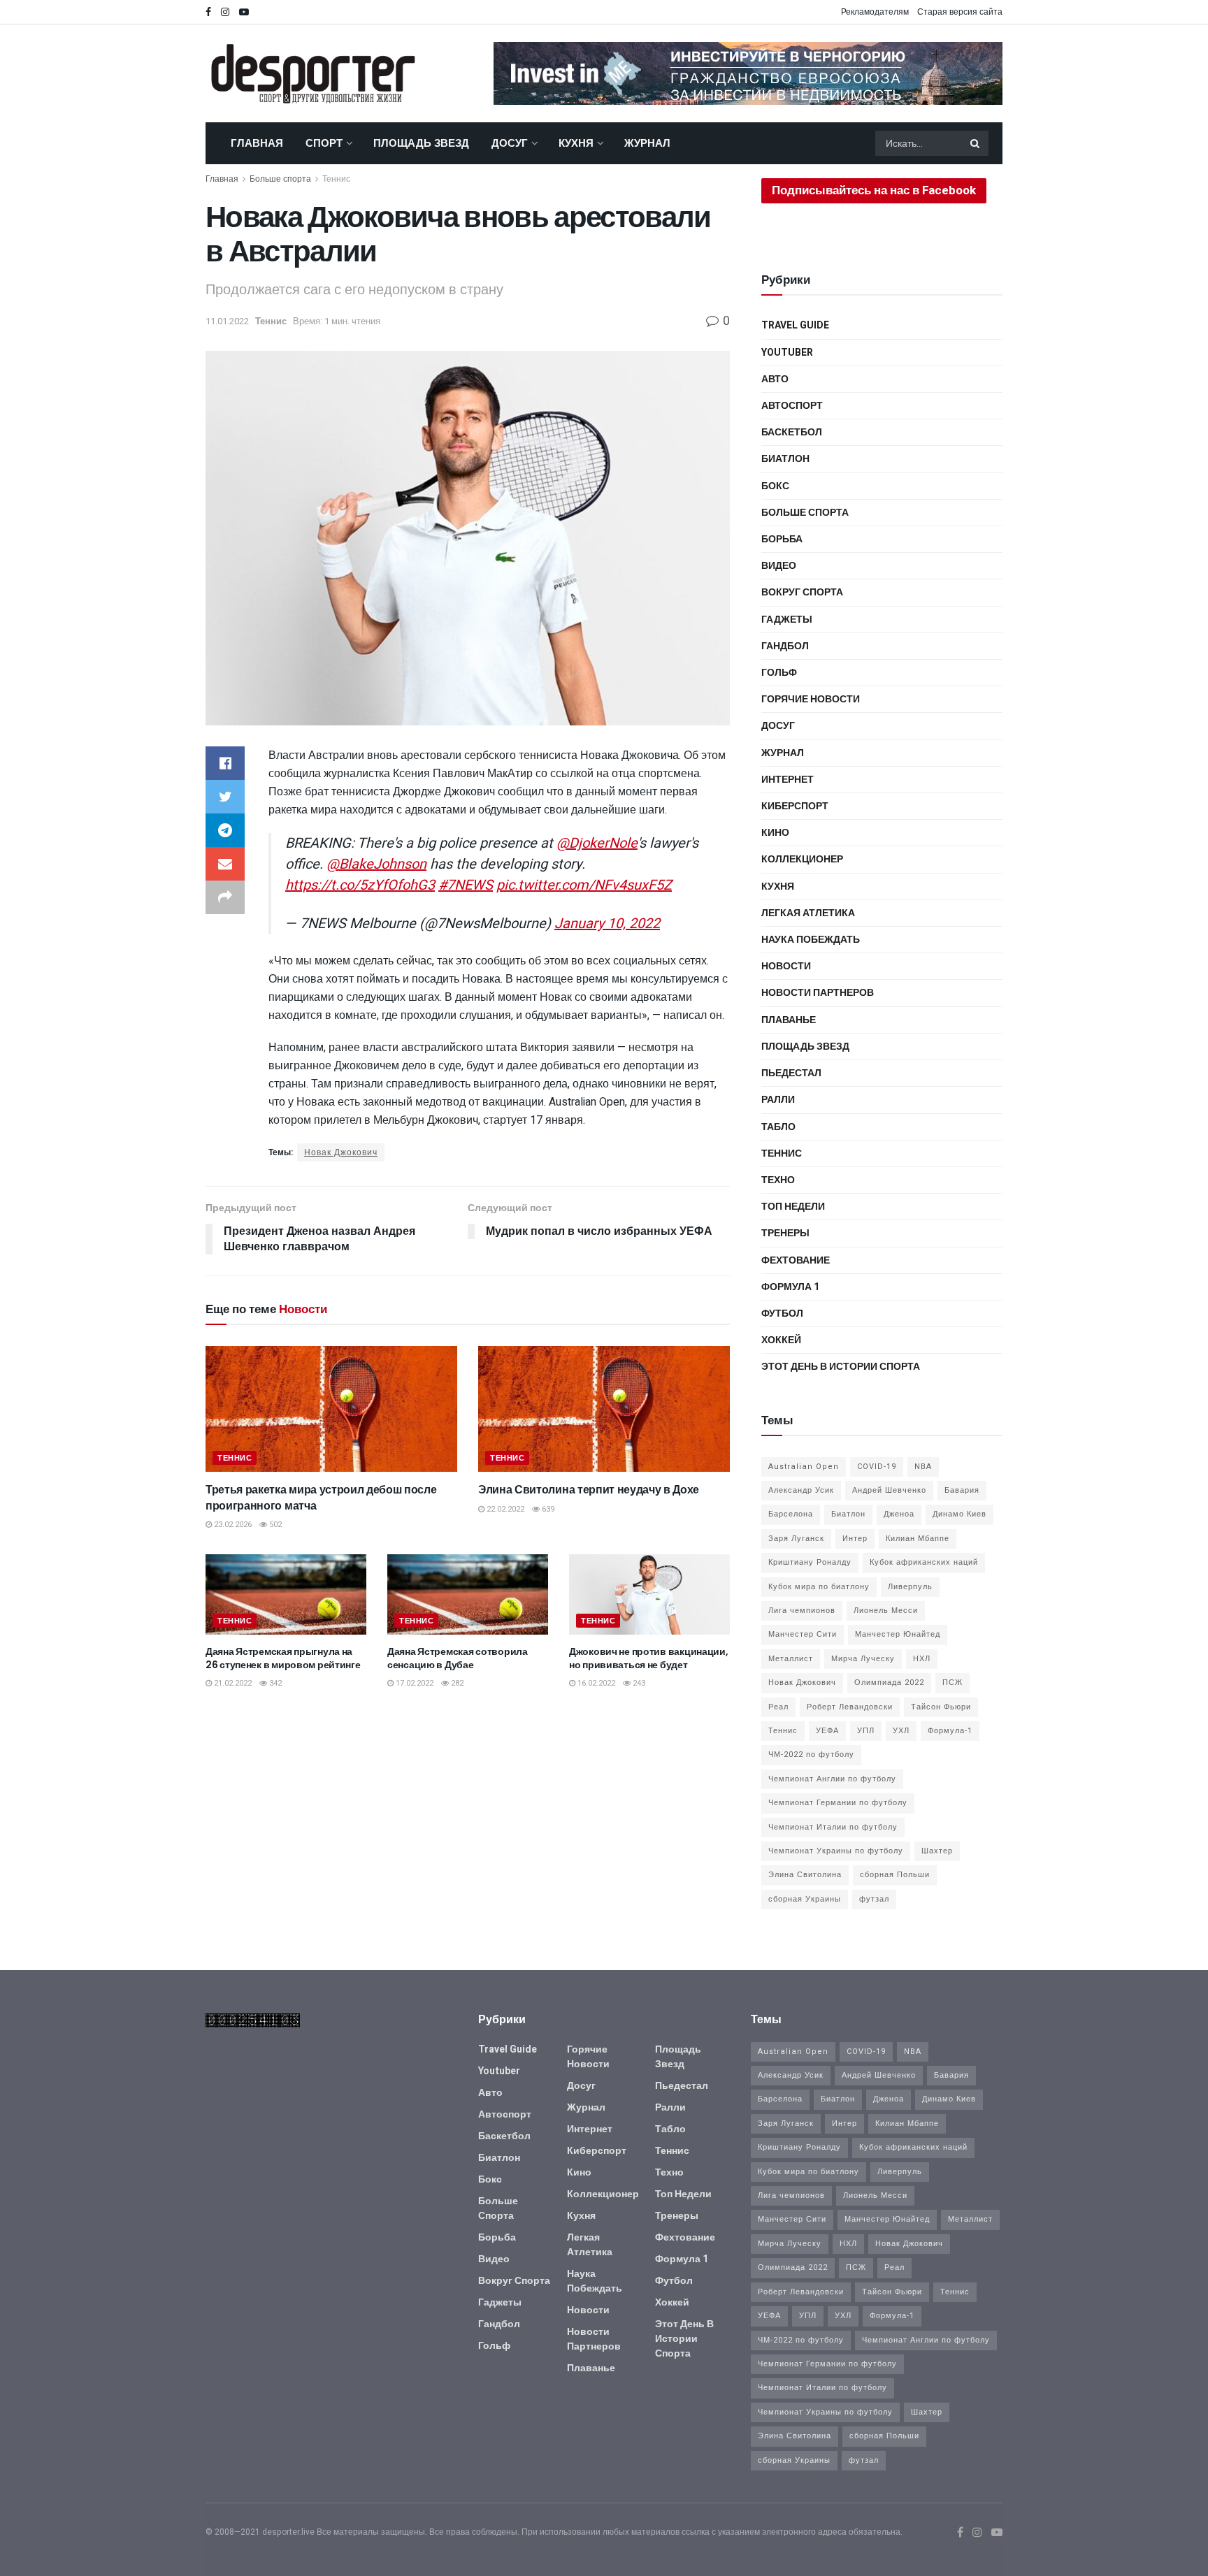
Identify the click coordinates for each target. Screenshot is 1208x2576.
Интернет (788, 780)
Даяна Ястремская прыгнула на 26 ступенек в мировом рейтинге (283, 1658)
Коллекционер (802, 859)
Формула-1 (950, 1731)
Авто (775, 379)
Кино (775, 833)
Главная (257, 143)
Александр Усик (801, 1490)
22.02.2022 (504, 1509)
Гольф (779, 673)
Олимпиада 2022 (889, 1683)
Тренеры (785, 1233)
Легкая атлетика (808, 913)
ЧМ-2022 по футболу (811, 1754)
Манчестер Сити (803, 1634)
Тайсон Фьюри (941, 1707)
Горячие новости (811, 699)
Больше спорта (280, 179)
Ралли (778, 1100)
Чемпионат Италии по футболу (833, 1827)
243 (638, 1683)
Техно (778, 1180)
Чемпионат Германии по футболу (838, 1803)
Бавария (962, 1490)
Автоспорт (792, 406)
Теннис (336, 179)
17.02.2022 (414, 1683)
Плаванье (789, 1020)
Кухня (576, 143)
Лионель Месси (886, 1611)
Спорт (324, 143)
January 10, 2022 (607, 924)
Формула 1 (790, 1287)
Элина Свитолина (805, 1875)
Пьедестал (791, 1073)
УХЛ (901, 1731)
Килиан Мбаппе (918, 1539)
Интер (855, 1539)
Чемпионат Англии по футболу (832, 1779)
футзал (874, 1899)
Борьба (782, 539)
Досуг (510, 143)
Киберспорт (795, 806)
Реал (778, 1707)
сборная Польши (895, 1875)
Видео (779, 566)
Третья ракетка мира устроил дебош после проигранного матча (321, 1497)
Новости (786, 966)
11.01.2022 (227, 321)
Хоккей (781, 1340)
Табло (778, 1127)
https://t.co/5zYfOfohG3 (360, 885)
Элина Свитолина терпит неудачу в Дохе (589, 1490)
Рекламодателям (875, 12)
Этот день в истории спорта (841, 1367)
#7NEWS (466, 885)
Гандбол (785, 646)
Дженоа (899, 1514)
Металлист (791, 1659)
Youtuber (787, 353)
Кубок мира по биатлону (819, 1587)
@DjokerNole (597, 843)
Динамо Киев (959, 1514)
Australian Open (804, 1467)
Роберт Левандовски (850, 1707)
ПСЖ (952, 1683)
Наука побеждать (811, 940)
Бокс (775, 486)
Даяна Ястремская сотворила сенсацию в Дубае (458, 1658)
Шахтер (937, 1851)
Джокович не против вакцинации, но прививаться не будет (649, 1658)
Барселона (791, 1514)
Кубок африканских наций (924, 1562)
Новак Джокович (341, 1152)
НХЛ (922, 1659)
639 (547, 1509)
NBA (923, 1467)
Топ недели (793, 1207)
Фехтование (796, 1260)
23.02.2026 (232, 1525)
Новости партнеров (818, 993)
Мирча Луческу (863, 1659)
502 (274, 1525)
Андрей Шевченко (889, 1490)
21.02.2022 (232, 1683)
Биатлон (785, 459)
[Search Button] (976, 143)
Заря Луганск (796, 1539)
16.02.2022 (595, 1683)
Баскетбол (792, 432)
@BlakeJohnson (376, 864)
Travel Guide (795, 325)
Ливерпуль (910, 1587)
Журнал (647, 143)
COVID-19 (877, 1467)
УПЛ (866, 1731)
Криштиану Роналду (810, 1562)
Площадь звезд (421, 143)
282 (456, 1683)
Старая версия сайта (960, 12)
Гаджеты (787, 620)
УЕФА (827, 1731)
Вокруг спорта (802, 592)
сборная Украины (805, 1899)
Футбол (782, 1314)
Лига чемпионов (802, 1611)
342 (274, 1683)
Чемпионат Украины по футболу (836, 1851)
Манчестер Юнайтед (898, 1634)
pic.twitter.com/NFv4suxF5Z (584, 885)
